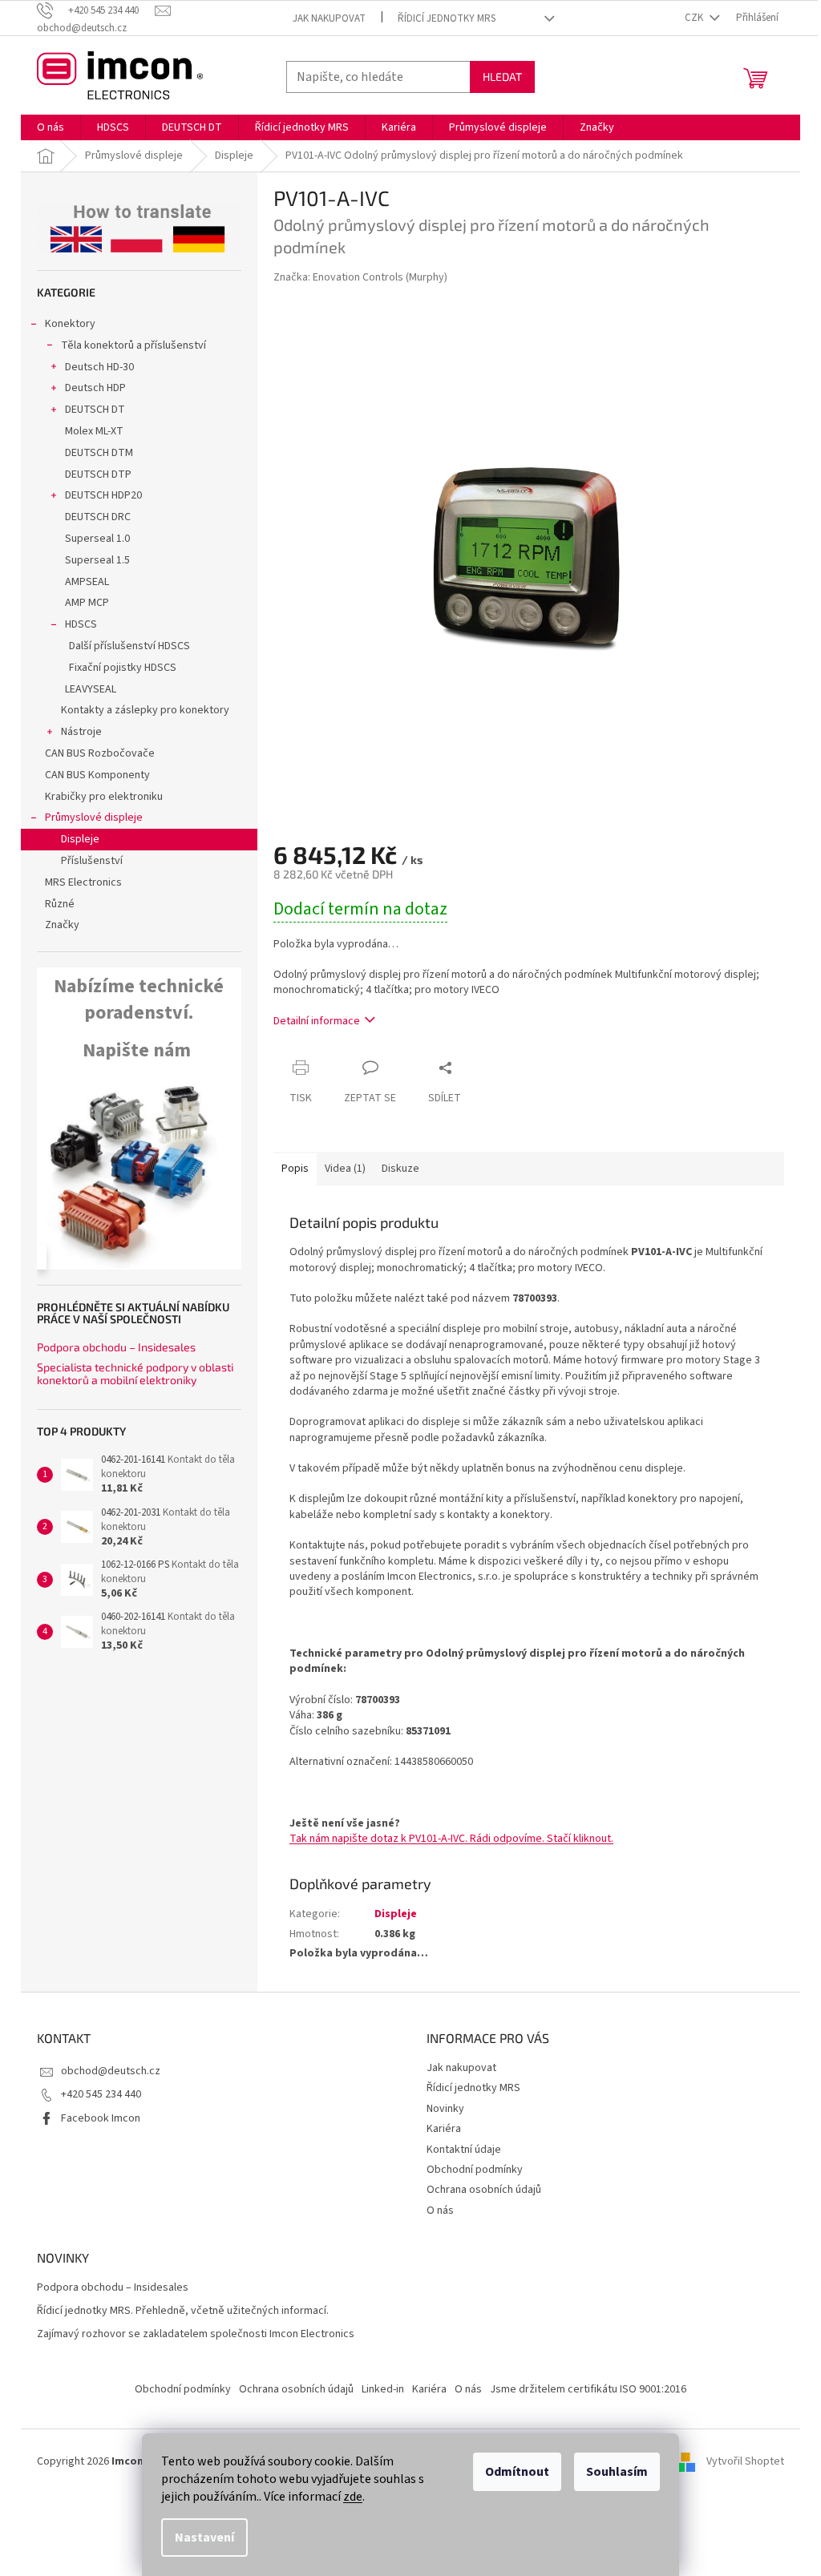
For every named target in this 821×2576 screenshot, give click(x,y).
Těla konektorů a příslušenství (133, 345)
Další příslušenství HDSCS (129, 646)
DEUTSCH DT (95, 410)
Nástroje (81, 732)
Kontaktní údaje (464, 2150)
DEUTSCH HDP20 (103, 495)
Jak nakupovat (329, 18)
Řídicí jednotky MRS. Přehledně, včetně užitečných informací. (183, 2311)
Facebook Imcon (101, 2118)
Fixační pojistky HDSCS (123, 668)
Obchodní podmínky (475, 2170)
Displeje (80, 839)
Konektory (70, 324)
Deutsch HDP (95, 388)
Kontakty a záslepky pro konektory (145, 710)
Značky (62, 925)
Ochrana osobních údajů (484, 2190)
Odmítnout (517, 2472)
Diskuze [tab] (400, 1169)
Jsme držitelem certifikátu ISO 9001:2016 (588, 2389)
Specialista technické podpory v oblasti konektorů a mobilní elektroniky (135, 1373)
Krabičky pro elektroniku (104, 797)
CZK (695, 18)
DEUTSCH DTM (99, 453)
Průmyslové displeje (94, 818)
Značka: (360, 277)
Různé (60, 904)
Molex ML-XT (94, 431)
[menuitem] (51, 127)
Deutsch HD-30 (99, 367)
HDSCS (81, 624)
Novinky (445, 2109)
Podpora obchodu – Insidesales (116, 1347)
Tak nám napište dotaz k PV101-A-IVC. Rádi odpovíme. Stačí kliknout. (451, 1839)
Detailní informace (317, 1021)
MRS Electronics (83, 882)
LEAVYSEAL (91, 689)
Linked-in (383, 2389)
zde (353, 2497)
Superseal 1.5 (97, 560)
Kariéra (444, 2129)
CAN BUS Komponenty (97, 775)
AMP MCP (87, 603)
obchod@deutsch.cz (111, 2071)
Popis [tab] (295, 1169)
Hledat (502, 77)
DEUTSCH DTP (98, 474)
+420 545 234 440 (101, 2094)
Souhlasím (617, 2472)
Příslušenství (92, 861)
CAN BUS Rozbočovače (100, 753)
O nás (440, 2211)
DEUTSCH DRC (98, 517)
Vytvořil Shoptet (745, 2461)
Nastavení (204, 2538)
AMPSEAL (87, 582)
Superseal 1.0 (97, 539)
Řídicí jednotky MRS (447, 18)
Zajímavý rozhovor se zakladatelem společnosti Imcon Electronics (196, 2334)
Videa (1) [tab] (345, 1169)
